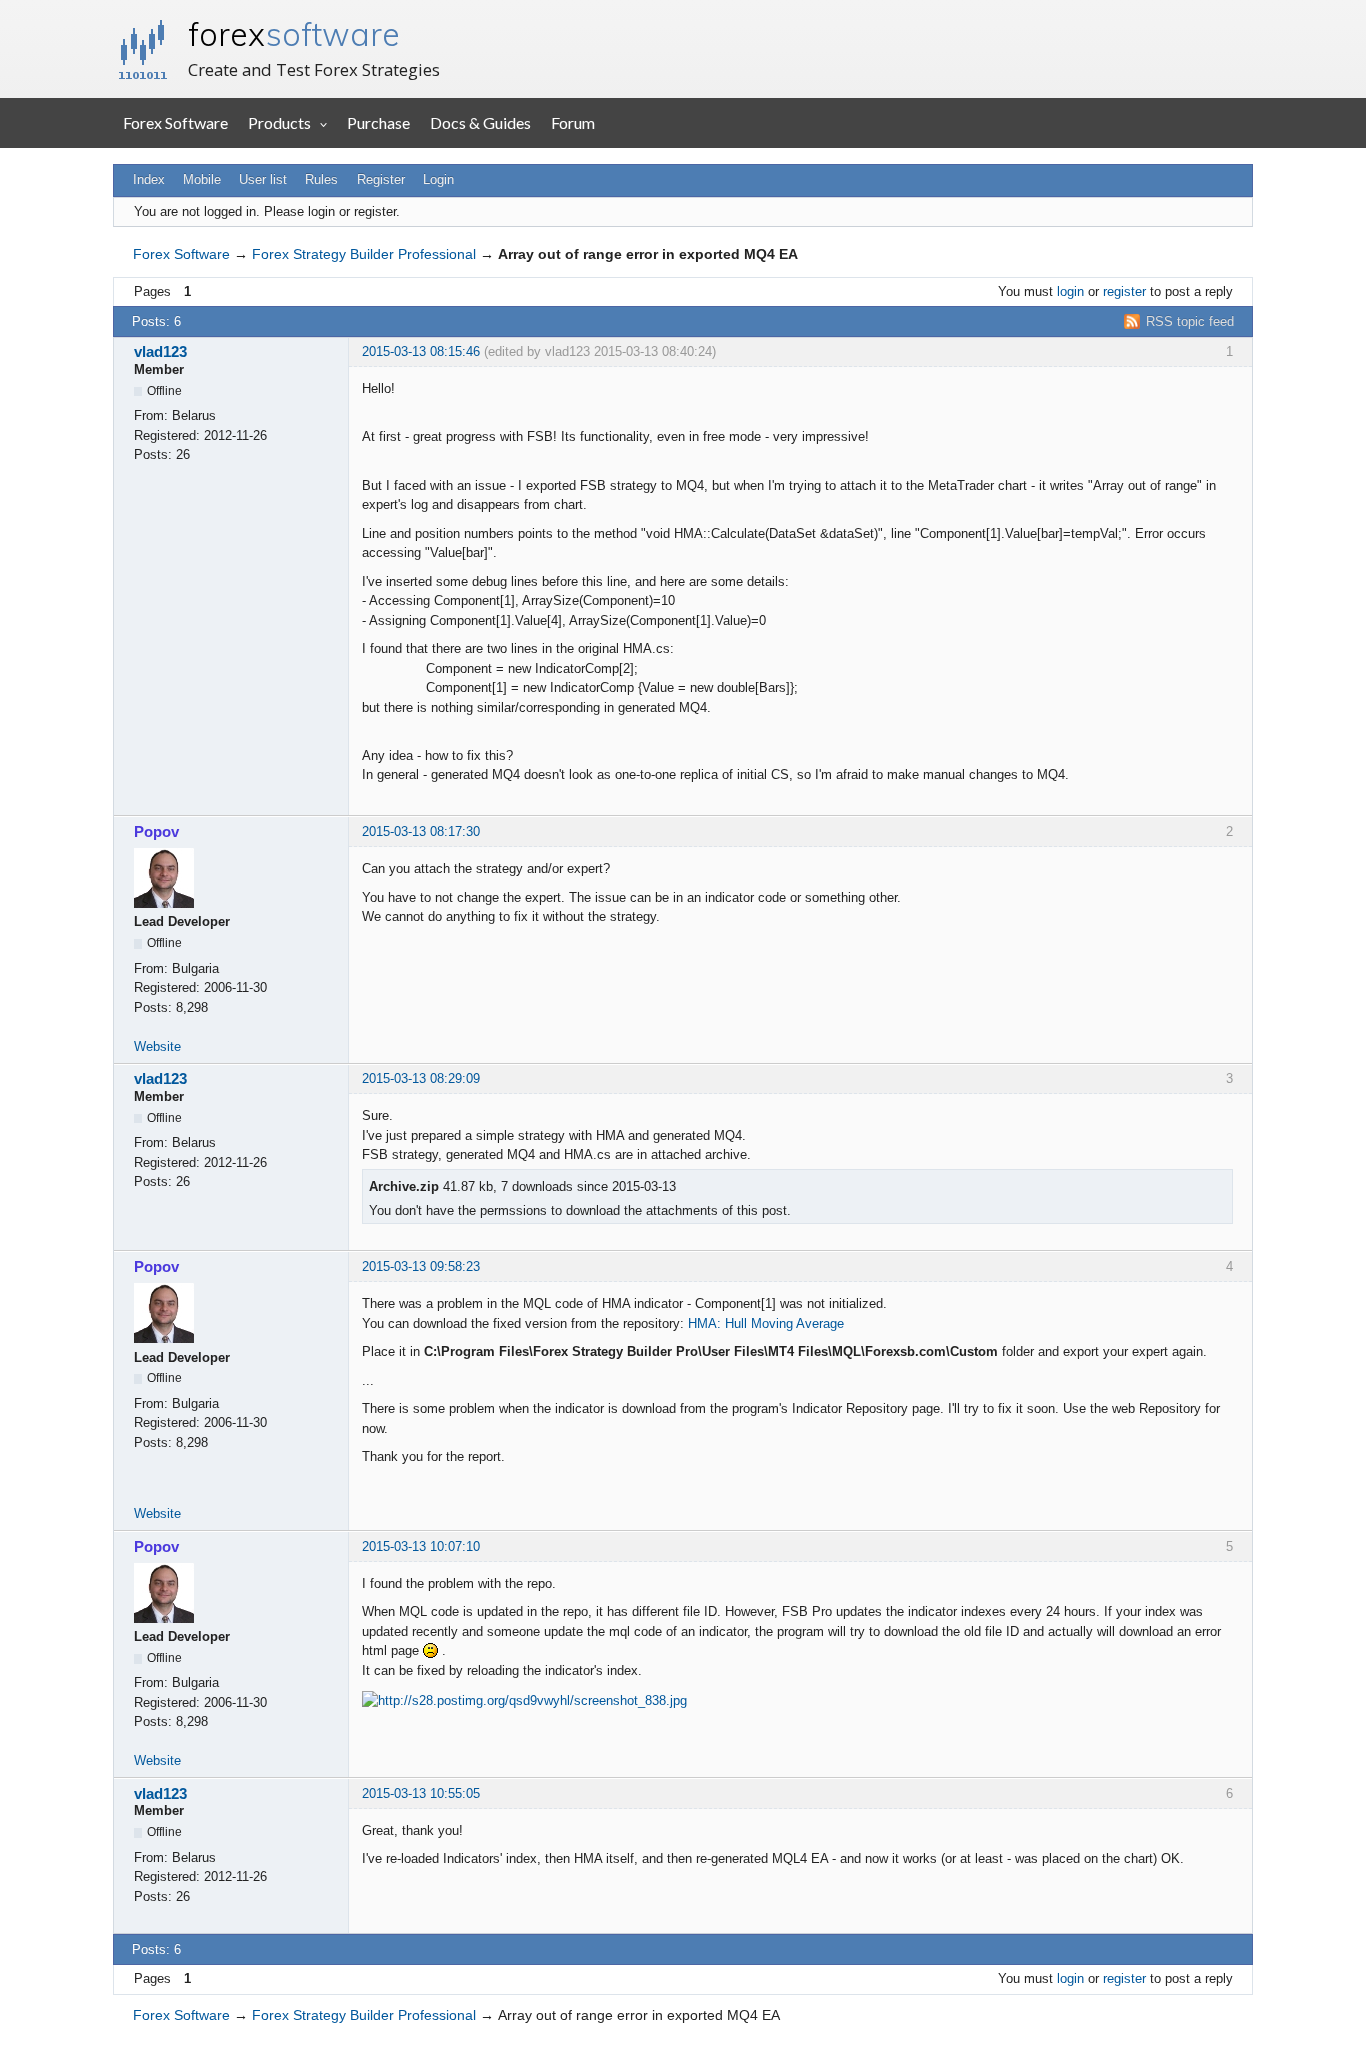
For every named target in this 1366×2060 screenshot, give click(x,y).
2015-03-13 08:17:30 (421, 831)
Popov (156, 831)
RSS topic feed (1190, 321)
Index (149, 179)
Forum (573, 122)
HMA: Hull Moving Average (766, 1323)
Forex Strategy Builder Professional (364, 254)
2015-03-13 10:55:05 (421, 1793)
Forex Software (175, 122)
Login (438, 179)
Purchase (378, 122)
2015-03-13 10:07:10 (421, 1546)
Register (381, 179)
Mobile (202, 179)
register (1124, 291)
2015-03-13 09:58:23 (421, 1266)
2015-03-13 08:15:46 (421, 351)
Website (157, 1046)
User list (263, 179)
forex (294, 34)
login (1070, 291)
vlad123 (160, 351)
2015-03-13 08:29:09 (421, 1078)
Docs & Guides (480, 122)
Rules (321, 179)
